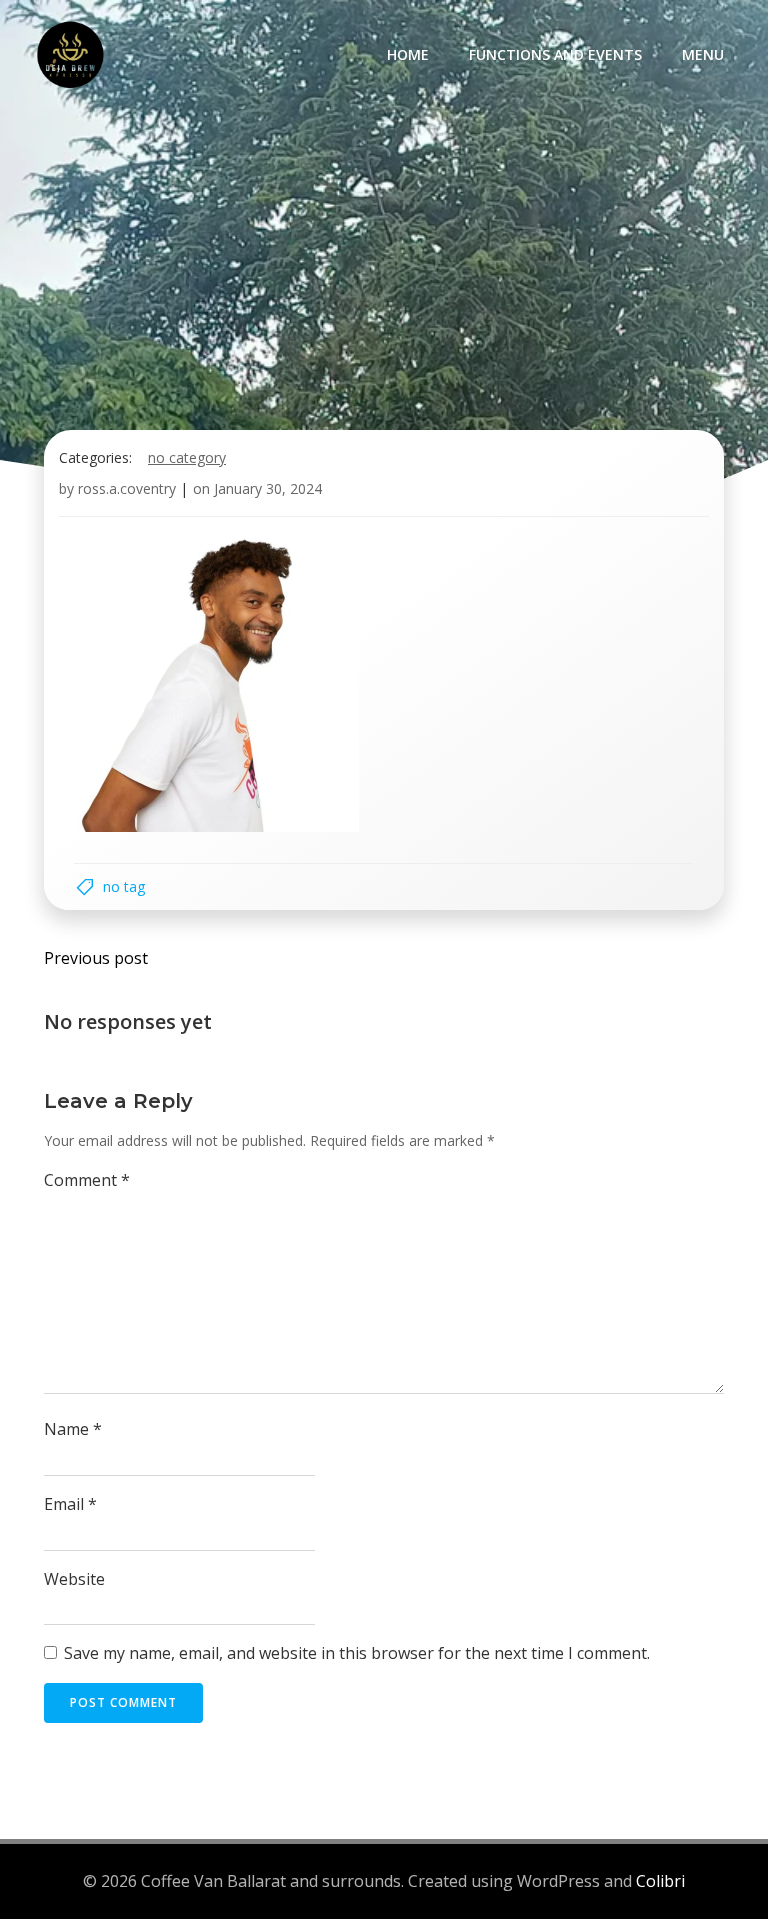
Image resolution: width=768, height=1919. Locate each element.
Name (73, 1429)
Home (408, 54)
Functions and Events (555, 54)
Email (70, 1504)
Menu (703, 54)
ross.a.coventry (127, 488)
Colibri (660, 1881)
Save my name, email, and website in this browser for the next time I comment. (357, 1653)
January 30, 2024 (268, 488)
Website (74, 1579)
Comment (87, 1180)
